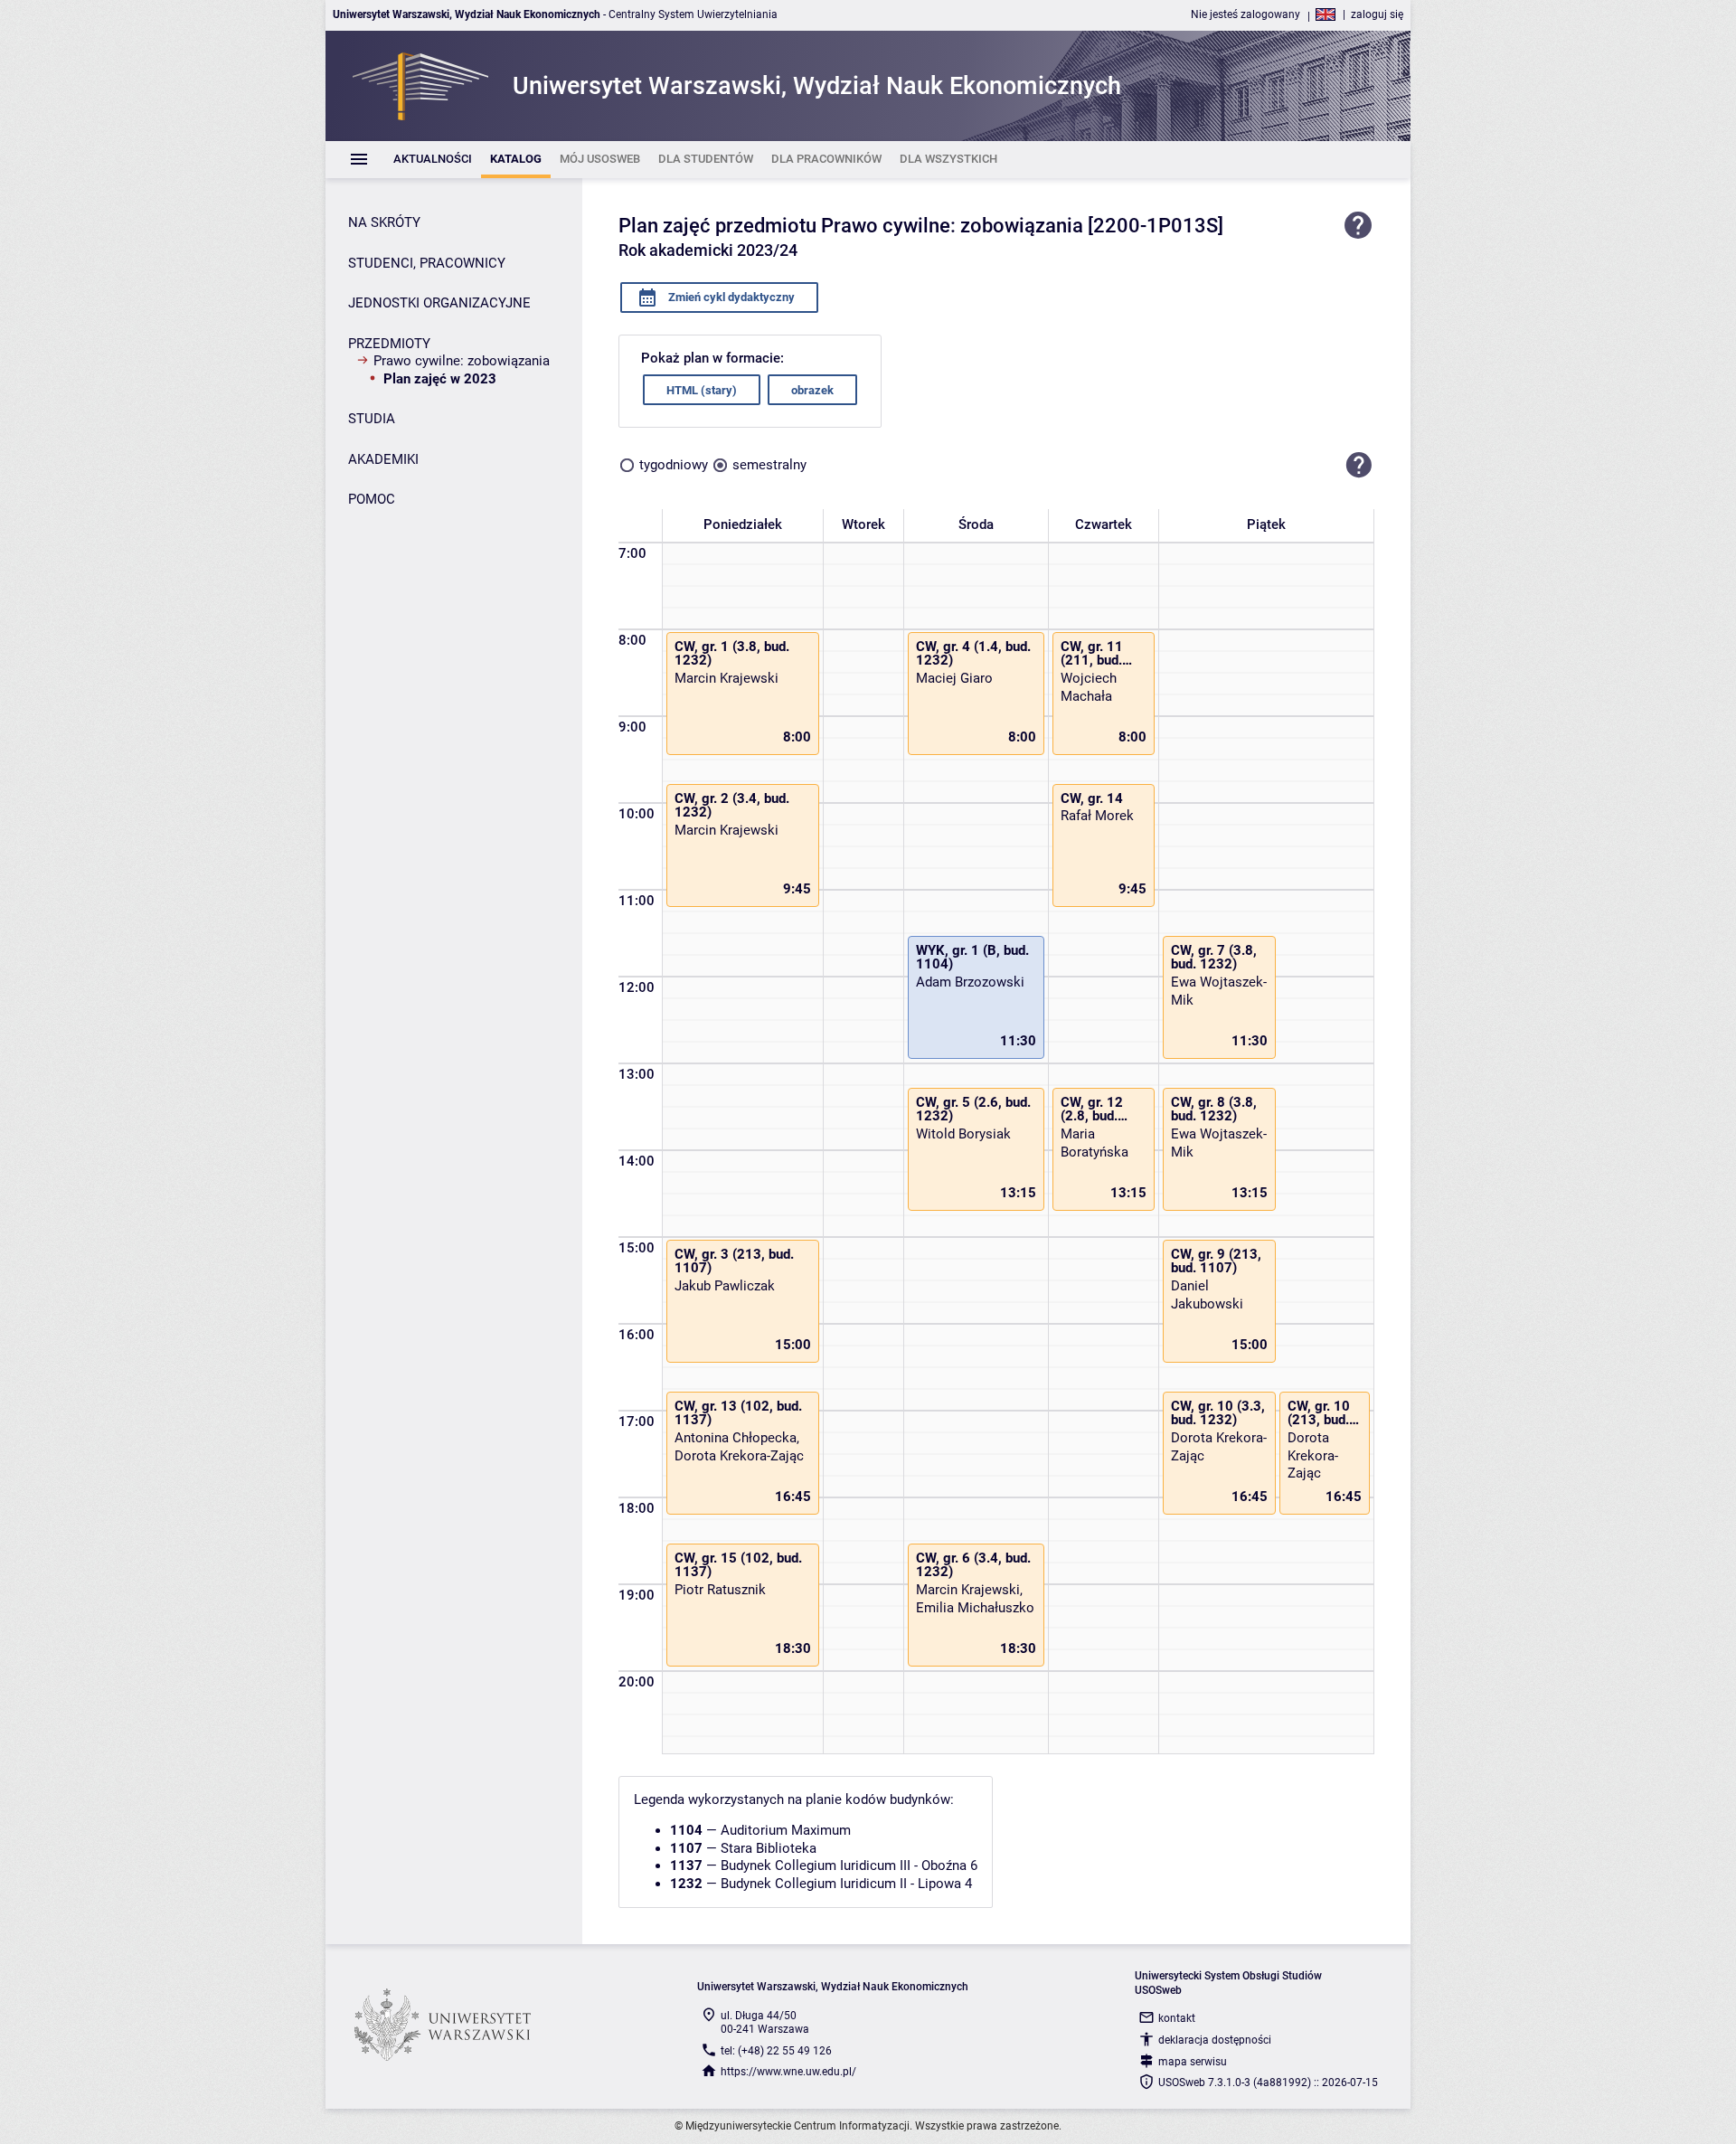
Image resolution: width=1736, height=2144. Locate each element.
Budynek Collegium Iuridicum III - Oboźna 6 (849, 1865)
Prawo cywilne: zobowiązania (462, 361)
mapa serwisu (1193, 2062)
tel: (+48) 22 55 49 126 (776, 2051)
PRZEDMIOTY (389, 344)
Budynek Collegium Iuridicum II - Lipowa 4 (846, 1884)
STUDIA (372, 419)
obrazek (812, 390)
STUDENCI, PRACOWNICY (427, 263)
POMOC (372, 499)
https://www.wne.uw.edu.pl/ (788, 2072)
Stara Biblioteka (769, 1848)
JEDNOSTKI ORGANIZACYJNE (439, 303)
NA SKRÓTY (384, 222)
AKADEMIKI (383, 459)
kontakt (1177, 2018)
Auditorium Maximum (786, 1830)
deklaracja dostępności (1215, 2040)
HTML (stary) (702, 390)
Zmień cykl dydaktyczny (730, 297)
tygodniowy (674, 465)
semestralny (769, 465)
